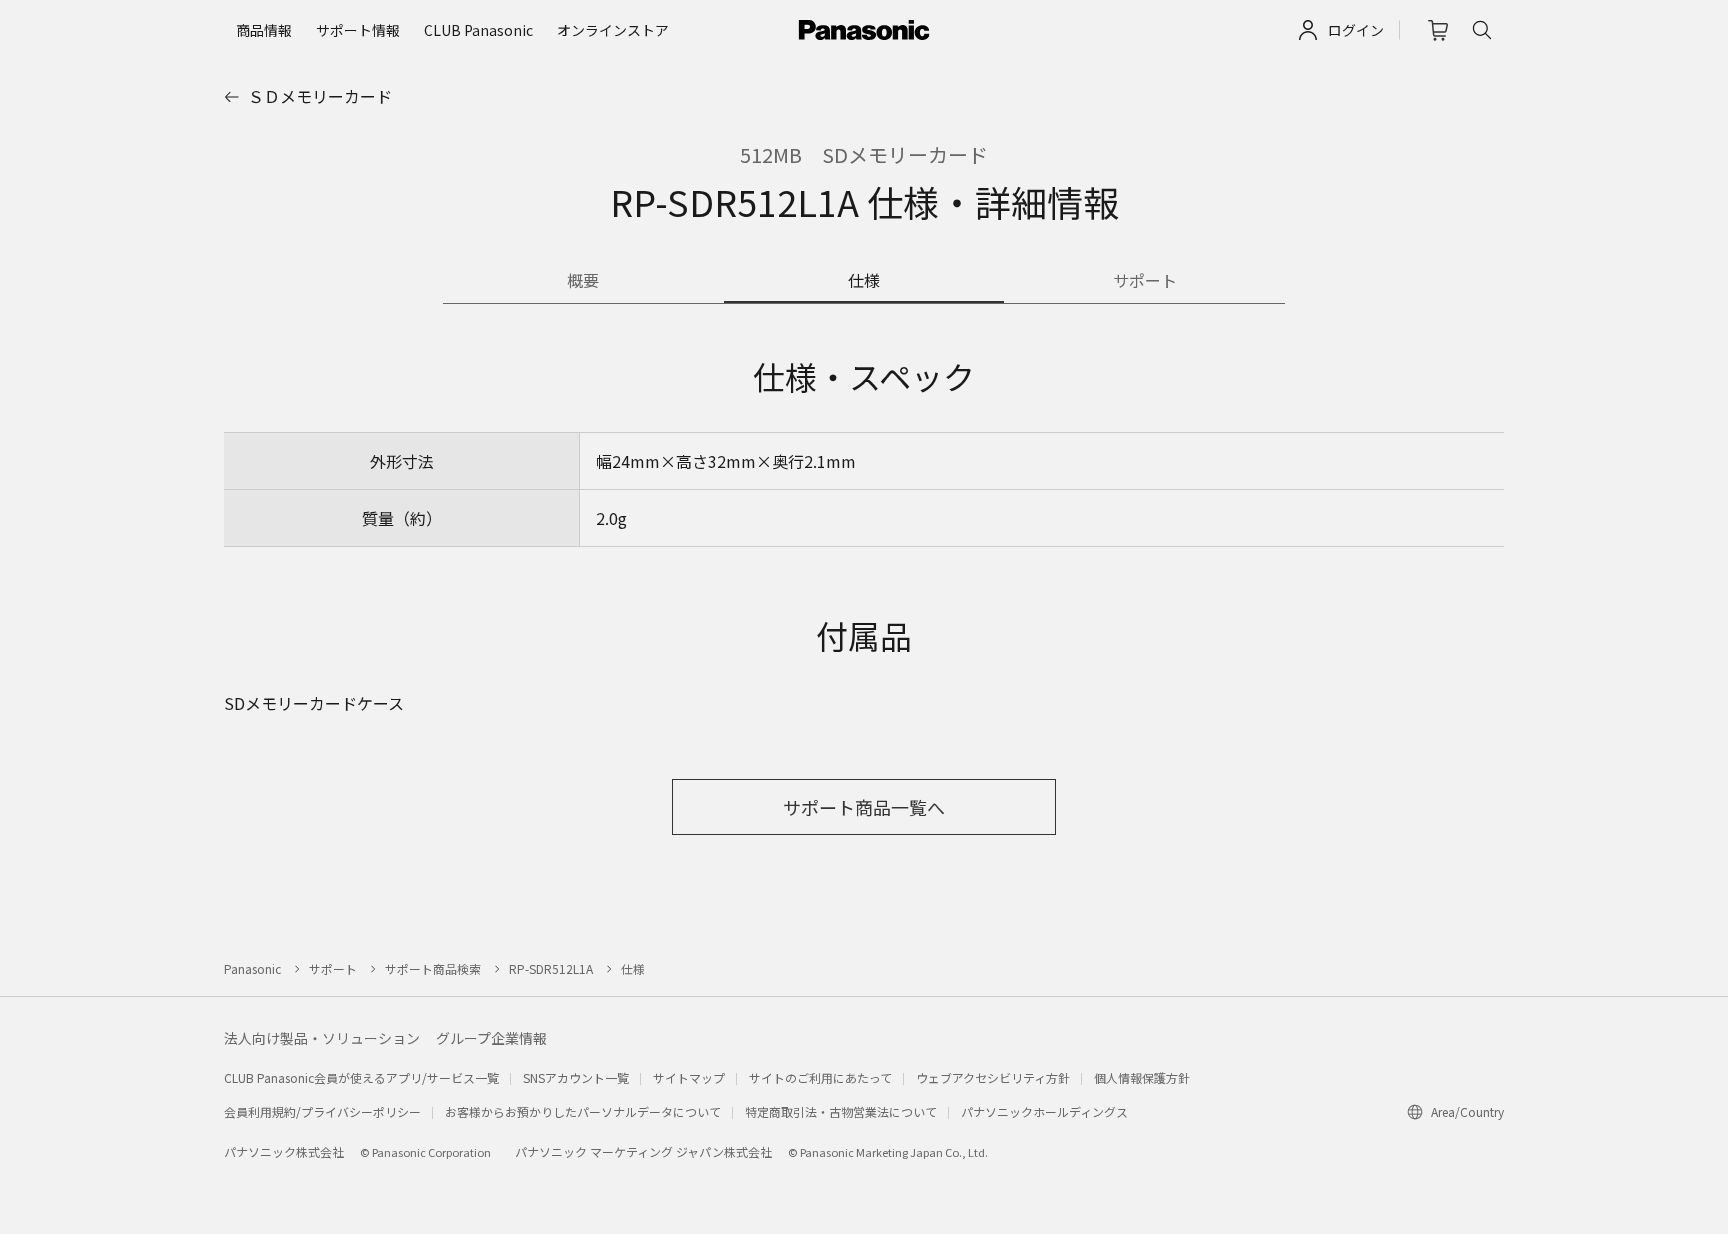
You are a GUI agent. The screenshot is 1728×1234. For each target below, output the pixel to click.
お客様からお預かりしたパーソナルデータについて (583, 1111)
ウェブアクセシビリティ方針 (993, 1077)
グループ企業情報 (491, 1038)
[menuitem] (264, 30)
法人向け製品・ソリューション (322, 1038)
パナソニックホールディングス (1044, 1111)
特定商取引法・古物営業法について (841, 1111)
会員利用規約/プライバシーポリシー (322, 1111)
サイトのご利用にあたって (820, 1077)
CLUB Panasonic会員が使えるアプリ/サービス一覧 (361, 1077)
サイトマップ (689, 1077)
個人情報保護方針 (1142, 1077)
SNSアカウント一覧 (576, 1077)
